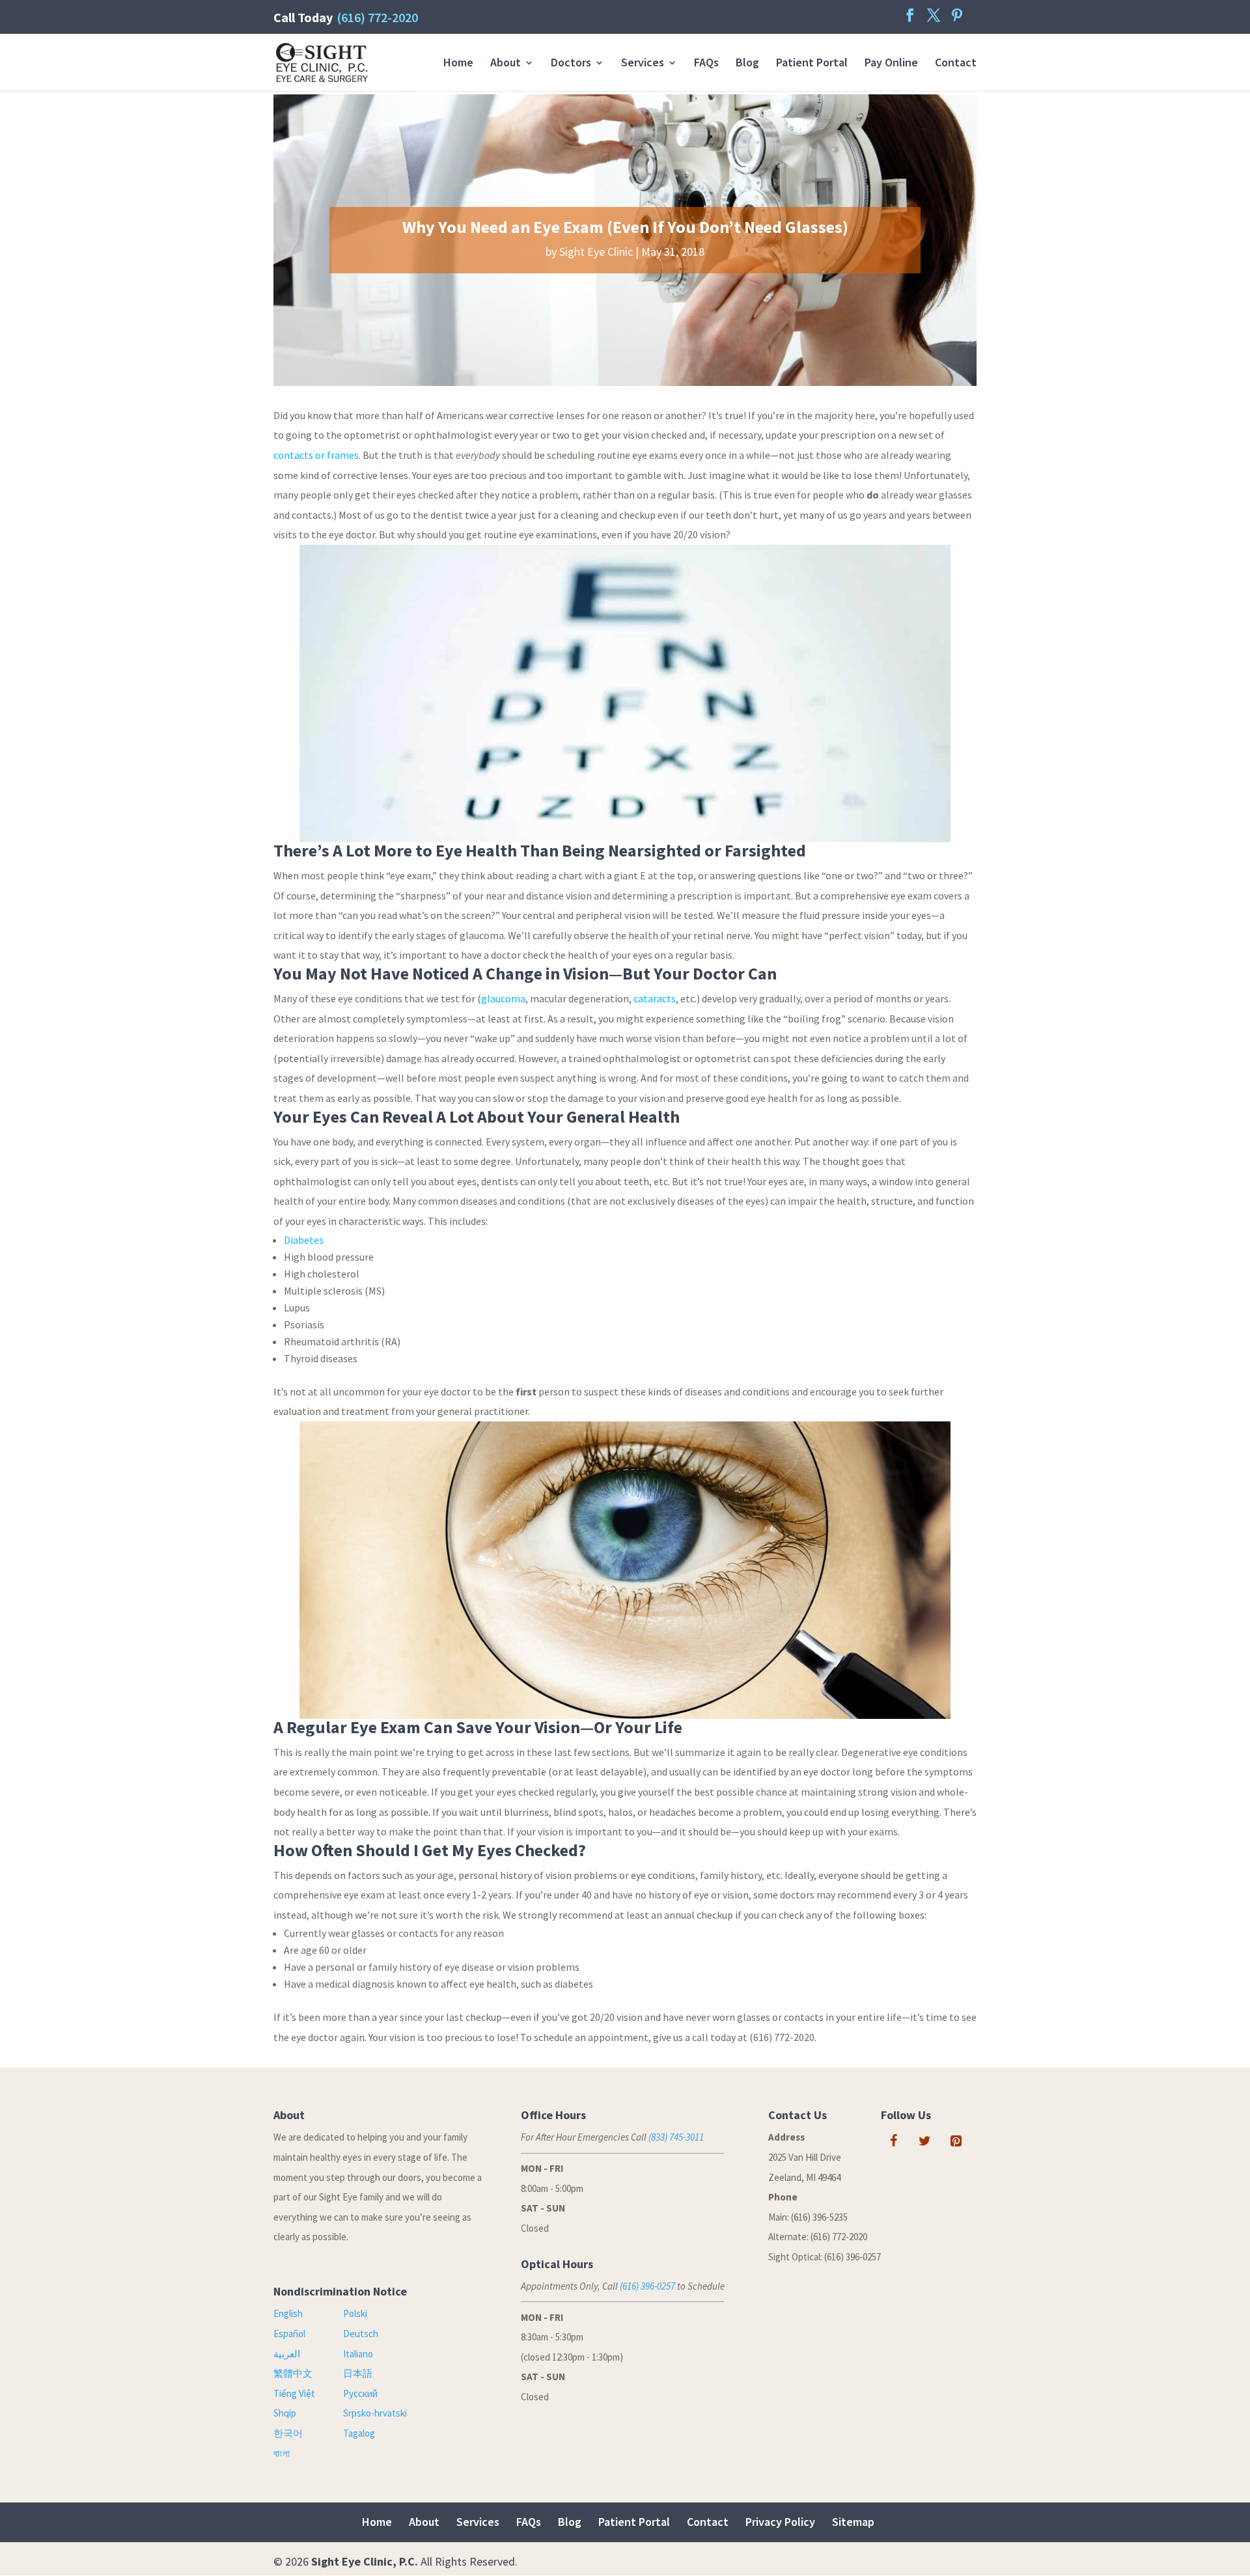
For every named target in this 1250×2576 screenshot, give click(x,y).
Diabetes (304, 1240)
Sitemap (853, 2522)
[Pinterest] (956, 2141)
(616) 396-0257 (647, 2286)
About (506, 64)
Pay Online (891, 64)
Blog (747, 64)
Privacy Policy (780, 2522)
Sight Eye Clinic (596, 252)
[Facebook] (894, 2141)
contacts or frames (316, 455)
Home (458, 64)
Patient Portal (812, 64)
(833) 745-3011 (676, 2137)
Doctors (571, 64)
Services (643, 64)
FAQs (706, 64)
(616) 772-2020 (377, 17)
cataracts (655, 998)
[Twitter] (925, 2141)
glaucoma (503, 998)
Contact (956, 64)
